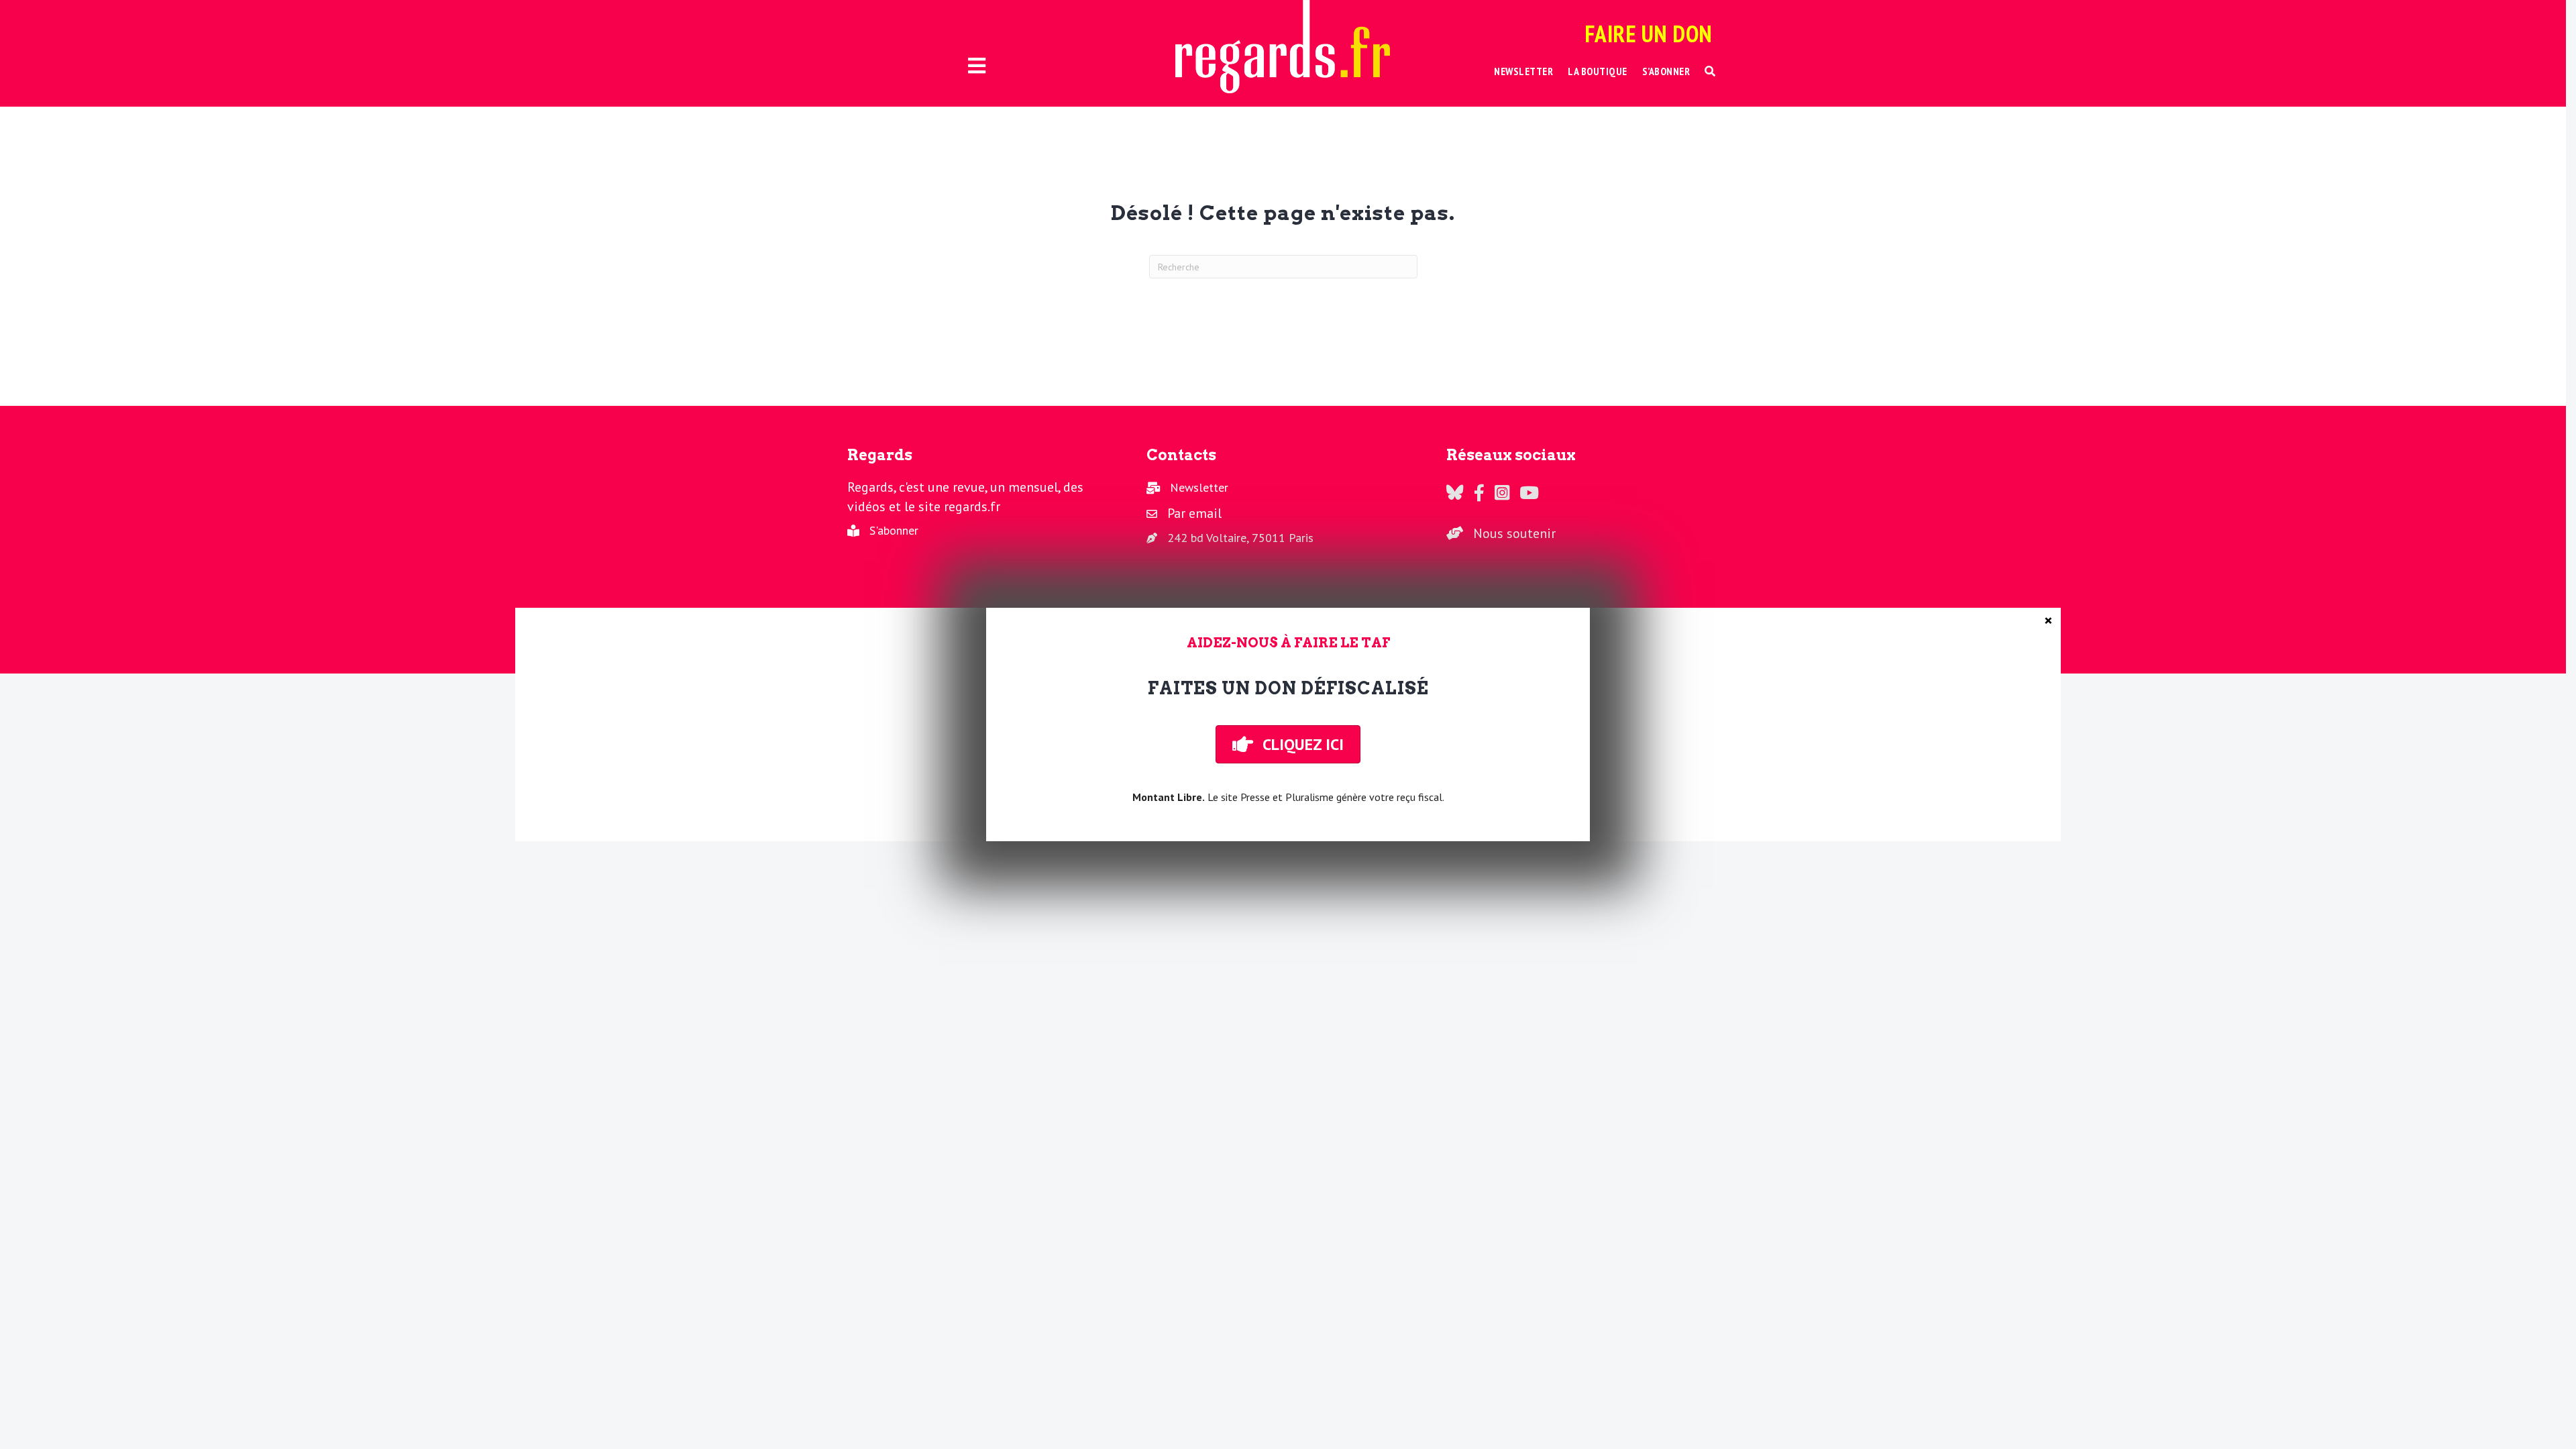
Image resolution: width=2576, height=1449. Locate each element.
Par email (1194, 513)
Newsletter (1199, 487)
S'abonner (894, 530)
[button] (1710, 71)
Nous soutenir (1514, 533)
